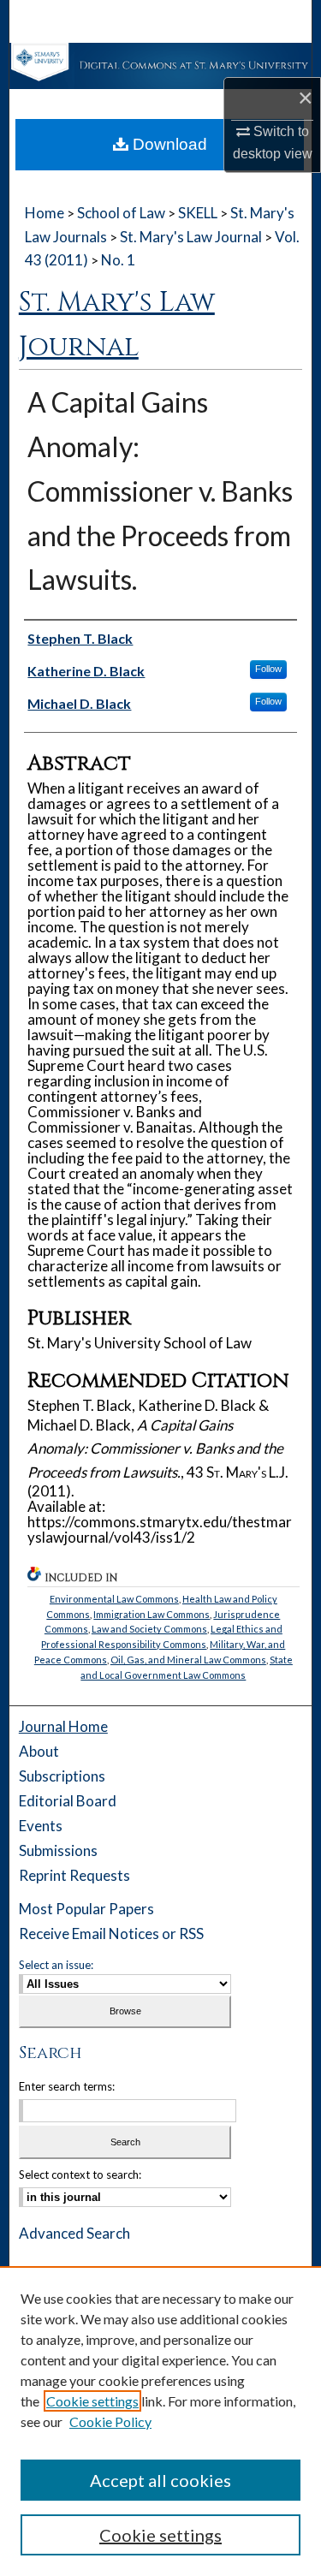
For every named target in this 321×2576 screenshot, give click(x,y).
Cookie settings (92, 2401)
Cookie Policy (110, 2421)
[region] (160, 2421)
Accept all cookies (160, 2480)
